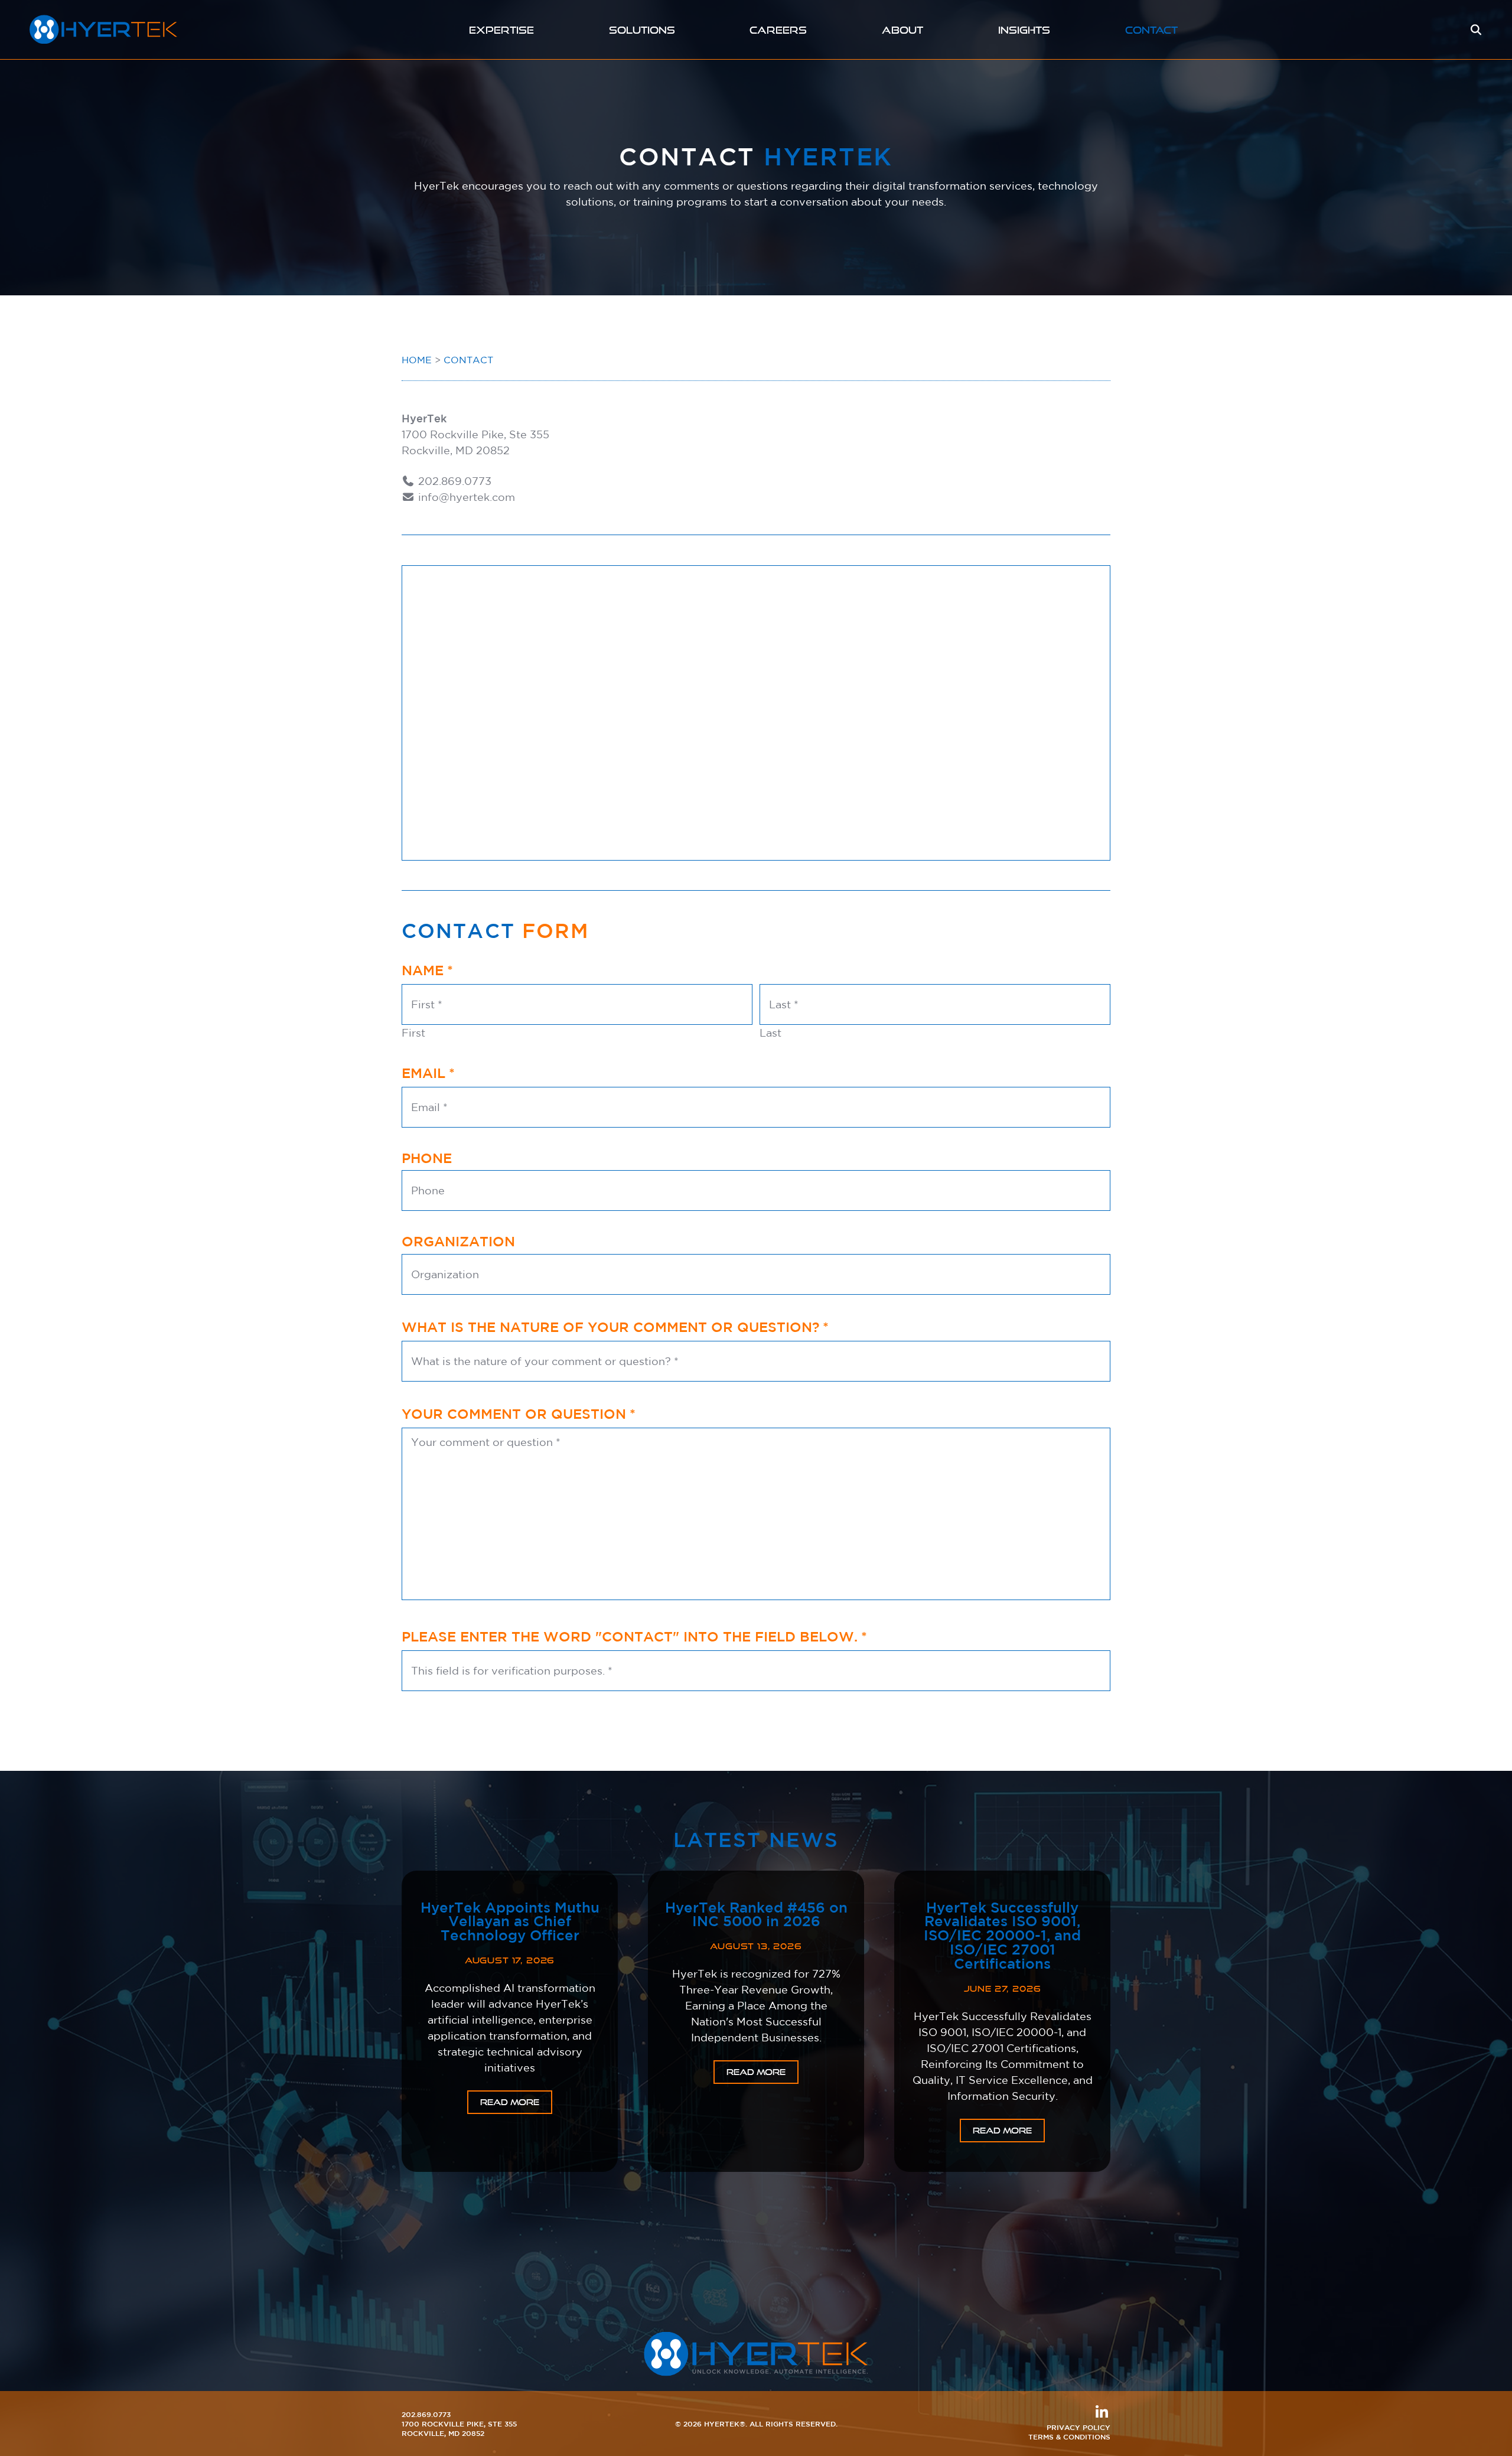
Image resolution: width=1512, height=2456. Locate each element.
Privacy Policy (1078, 2427)
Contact (1151, 30)
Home (417, 360)
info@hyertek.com (465, 497)
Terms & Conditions (1069, 2437)
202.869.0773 (453, 481)
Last (770, 1032)
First (413, 1032)
